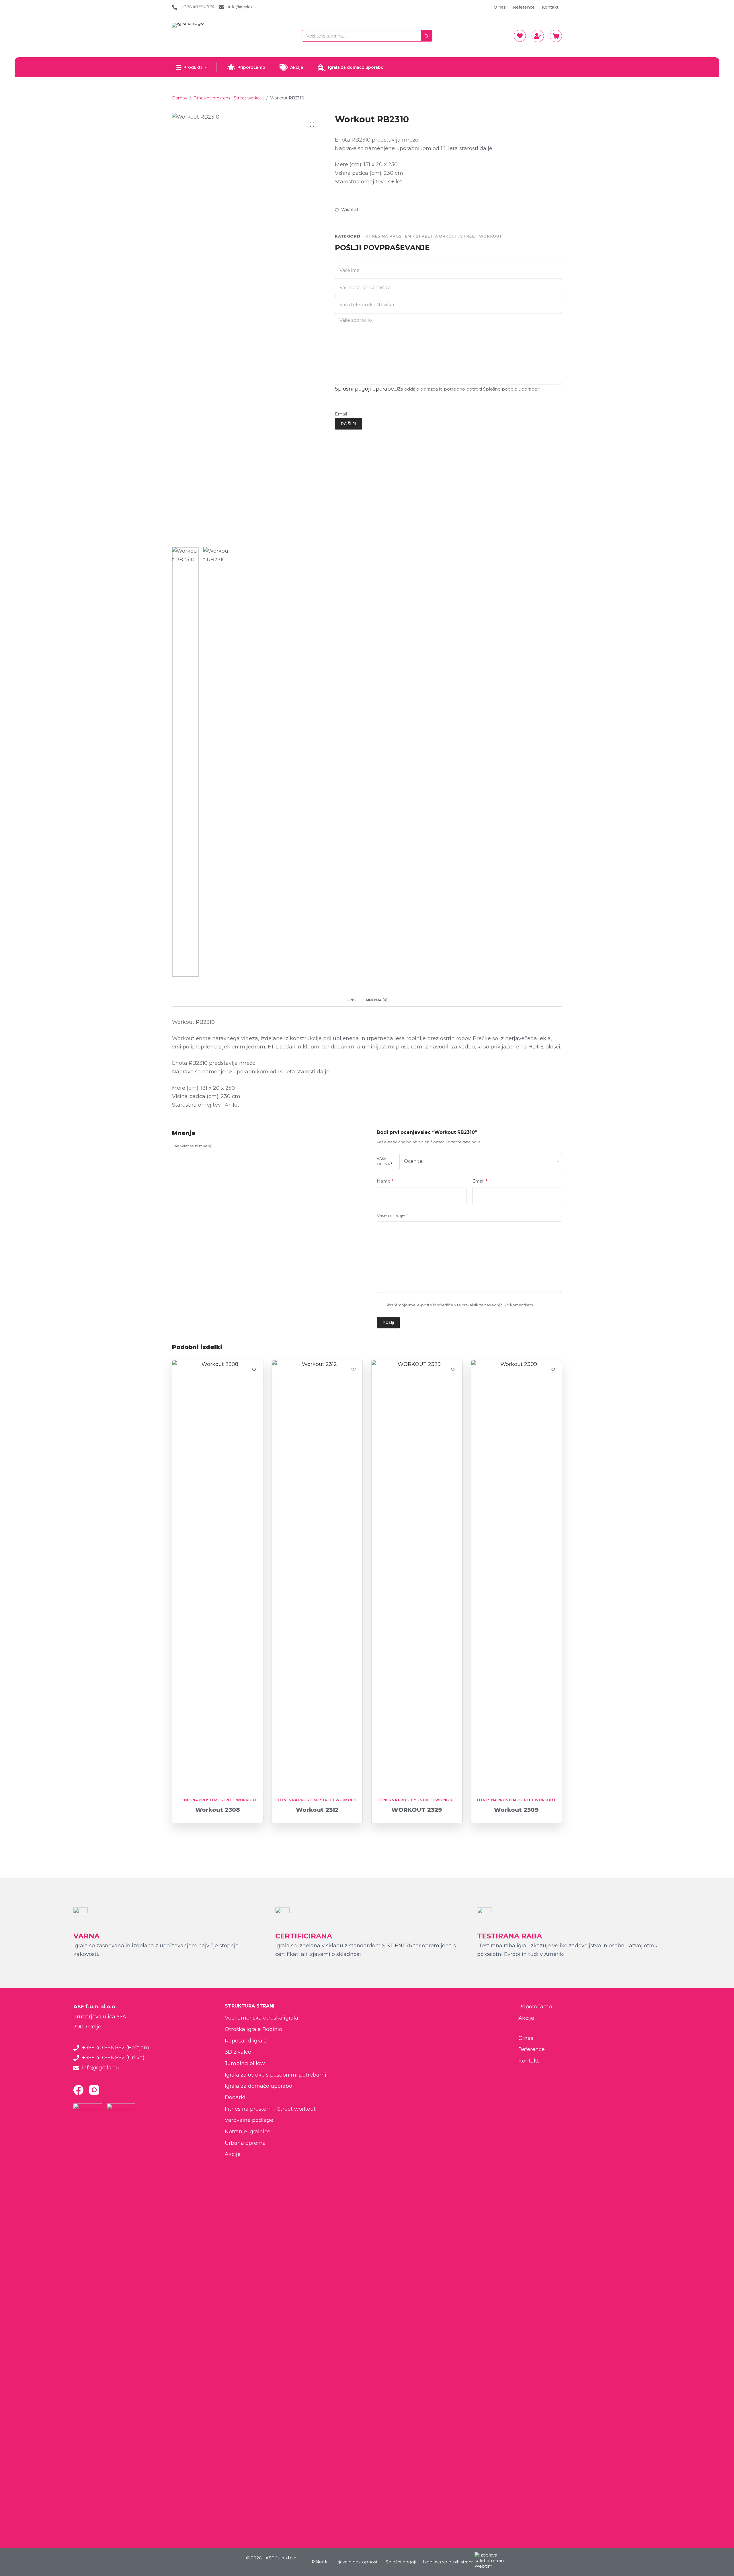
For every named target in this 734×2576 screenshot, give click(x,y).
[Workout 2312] (317, 1575)
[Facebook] (78, 2090)
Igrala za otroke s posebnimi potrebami (276, 2075)
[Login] (538, 36)
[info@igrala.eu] (221, 7)
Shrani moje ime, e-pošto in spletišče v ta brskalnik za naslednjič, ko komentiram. (460, 1305)
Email (341, 414)
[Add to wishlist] (254, 1369)
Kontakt (550, 7)
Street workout (481, 236)
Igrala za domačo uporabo (356, 67)
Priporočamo (251, 67)
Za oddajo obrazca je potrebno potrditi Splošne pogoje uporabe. (469, 389)
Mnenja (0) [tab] (377, 1000)
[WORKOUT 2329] (417, 1575)
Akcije (297, 67)
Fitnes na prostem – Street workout (270, 2109)
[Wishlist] (520, 36)
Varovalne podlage (249, 2120)
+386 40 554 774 (198, 7)
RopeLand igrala (246, 2041)
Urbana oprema (245, 2143)
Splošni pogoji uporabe (364, 389)
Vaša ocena (384, 1161)
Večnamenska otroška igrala (261, 2018)
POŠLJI (349, 424)
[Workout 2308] (218, 1575)
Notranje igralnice (248, 2132)
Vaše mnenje (392, 1215)
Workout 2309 (516, 1810)
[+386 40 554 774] (175, 7)
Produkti (193, 67)
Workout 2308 (218, 1810)
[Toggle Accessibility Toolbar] (9, 2554)
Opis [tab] (351, 1000)
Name (385, 1181)
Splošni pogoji (401, 2562)
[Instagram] (94, 2090)
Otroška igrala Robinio (253, 2029)
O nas (500, 7)
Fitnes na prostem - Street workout (411, 236)
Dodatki (235, 2097)
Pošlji (388, 1322)
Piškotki (320, 2562)
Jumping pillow (245, 2063)
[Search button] (427, 36)
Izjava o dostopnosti (357, 2562)
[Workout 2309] (517, 1575)
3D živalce (238, 2052)
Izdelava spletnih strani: (448, 2562)
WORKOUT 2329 (417, 1810)
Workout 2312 (317, 1810)
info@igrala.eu (242, 7)
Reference (524, 7)
